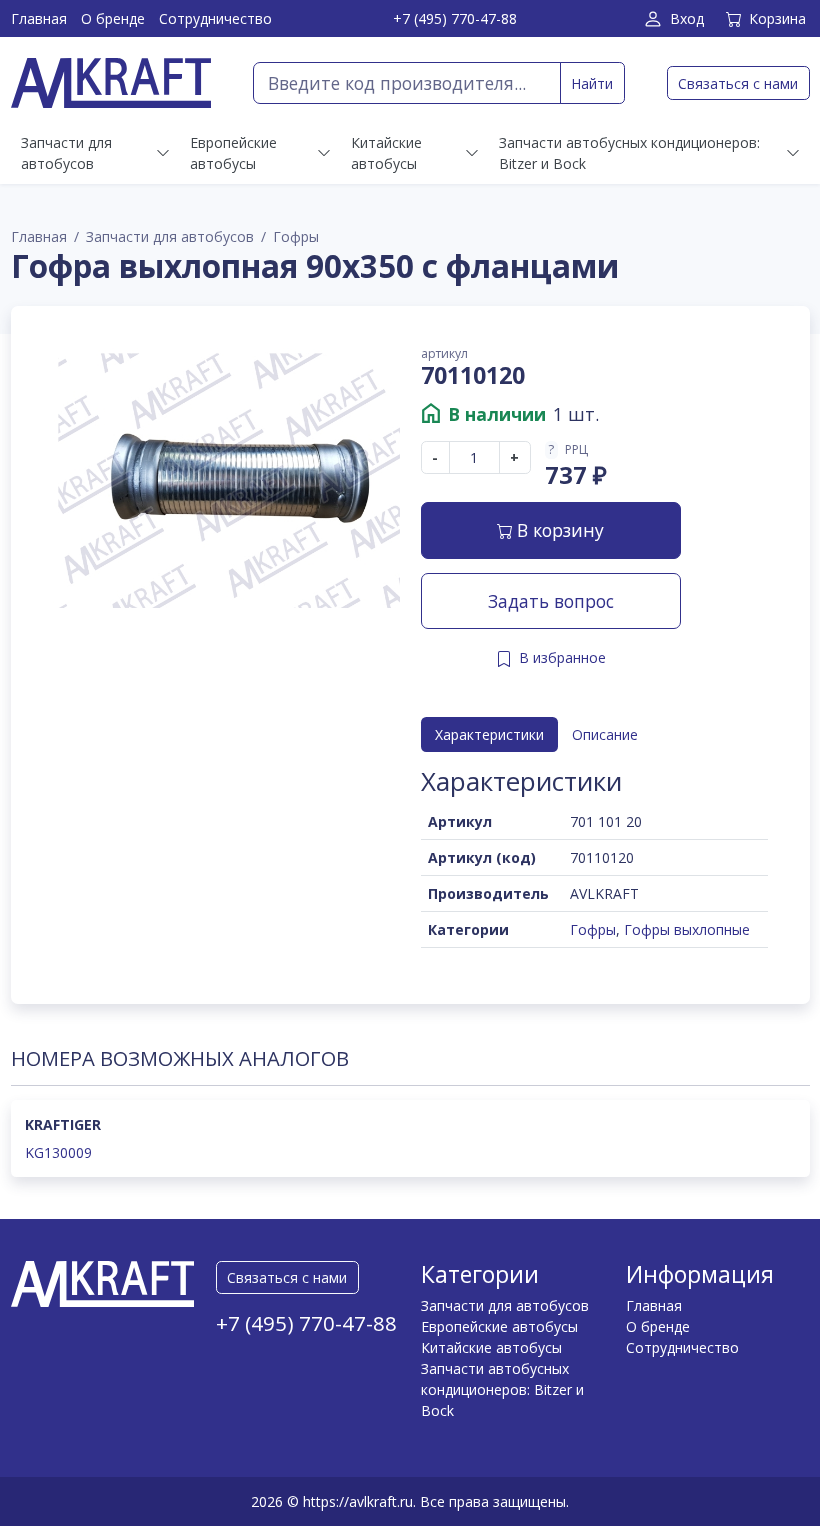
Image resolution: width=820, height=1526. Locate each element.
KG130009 (58, 1152)
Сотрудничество (215, 18)
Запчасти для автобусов (170, 236)
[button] (576, 450)
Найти (592, 83)
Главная (39, 18)
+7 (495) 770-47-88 (455, 18)
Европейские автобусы (499, 1326)
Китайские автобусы (491, 1347)
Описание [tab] (605, 734)
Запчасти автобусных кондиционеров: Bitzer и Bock (502, 1389)
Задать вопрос (551, 601)
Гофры (296, 236)
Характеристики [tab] (489, 734)
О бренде (113, 18)
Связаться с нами (738, 83)
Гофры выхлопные (687, 929)
